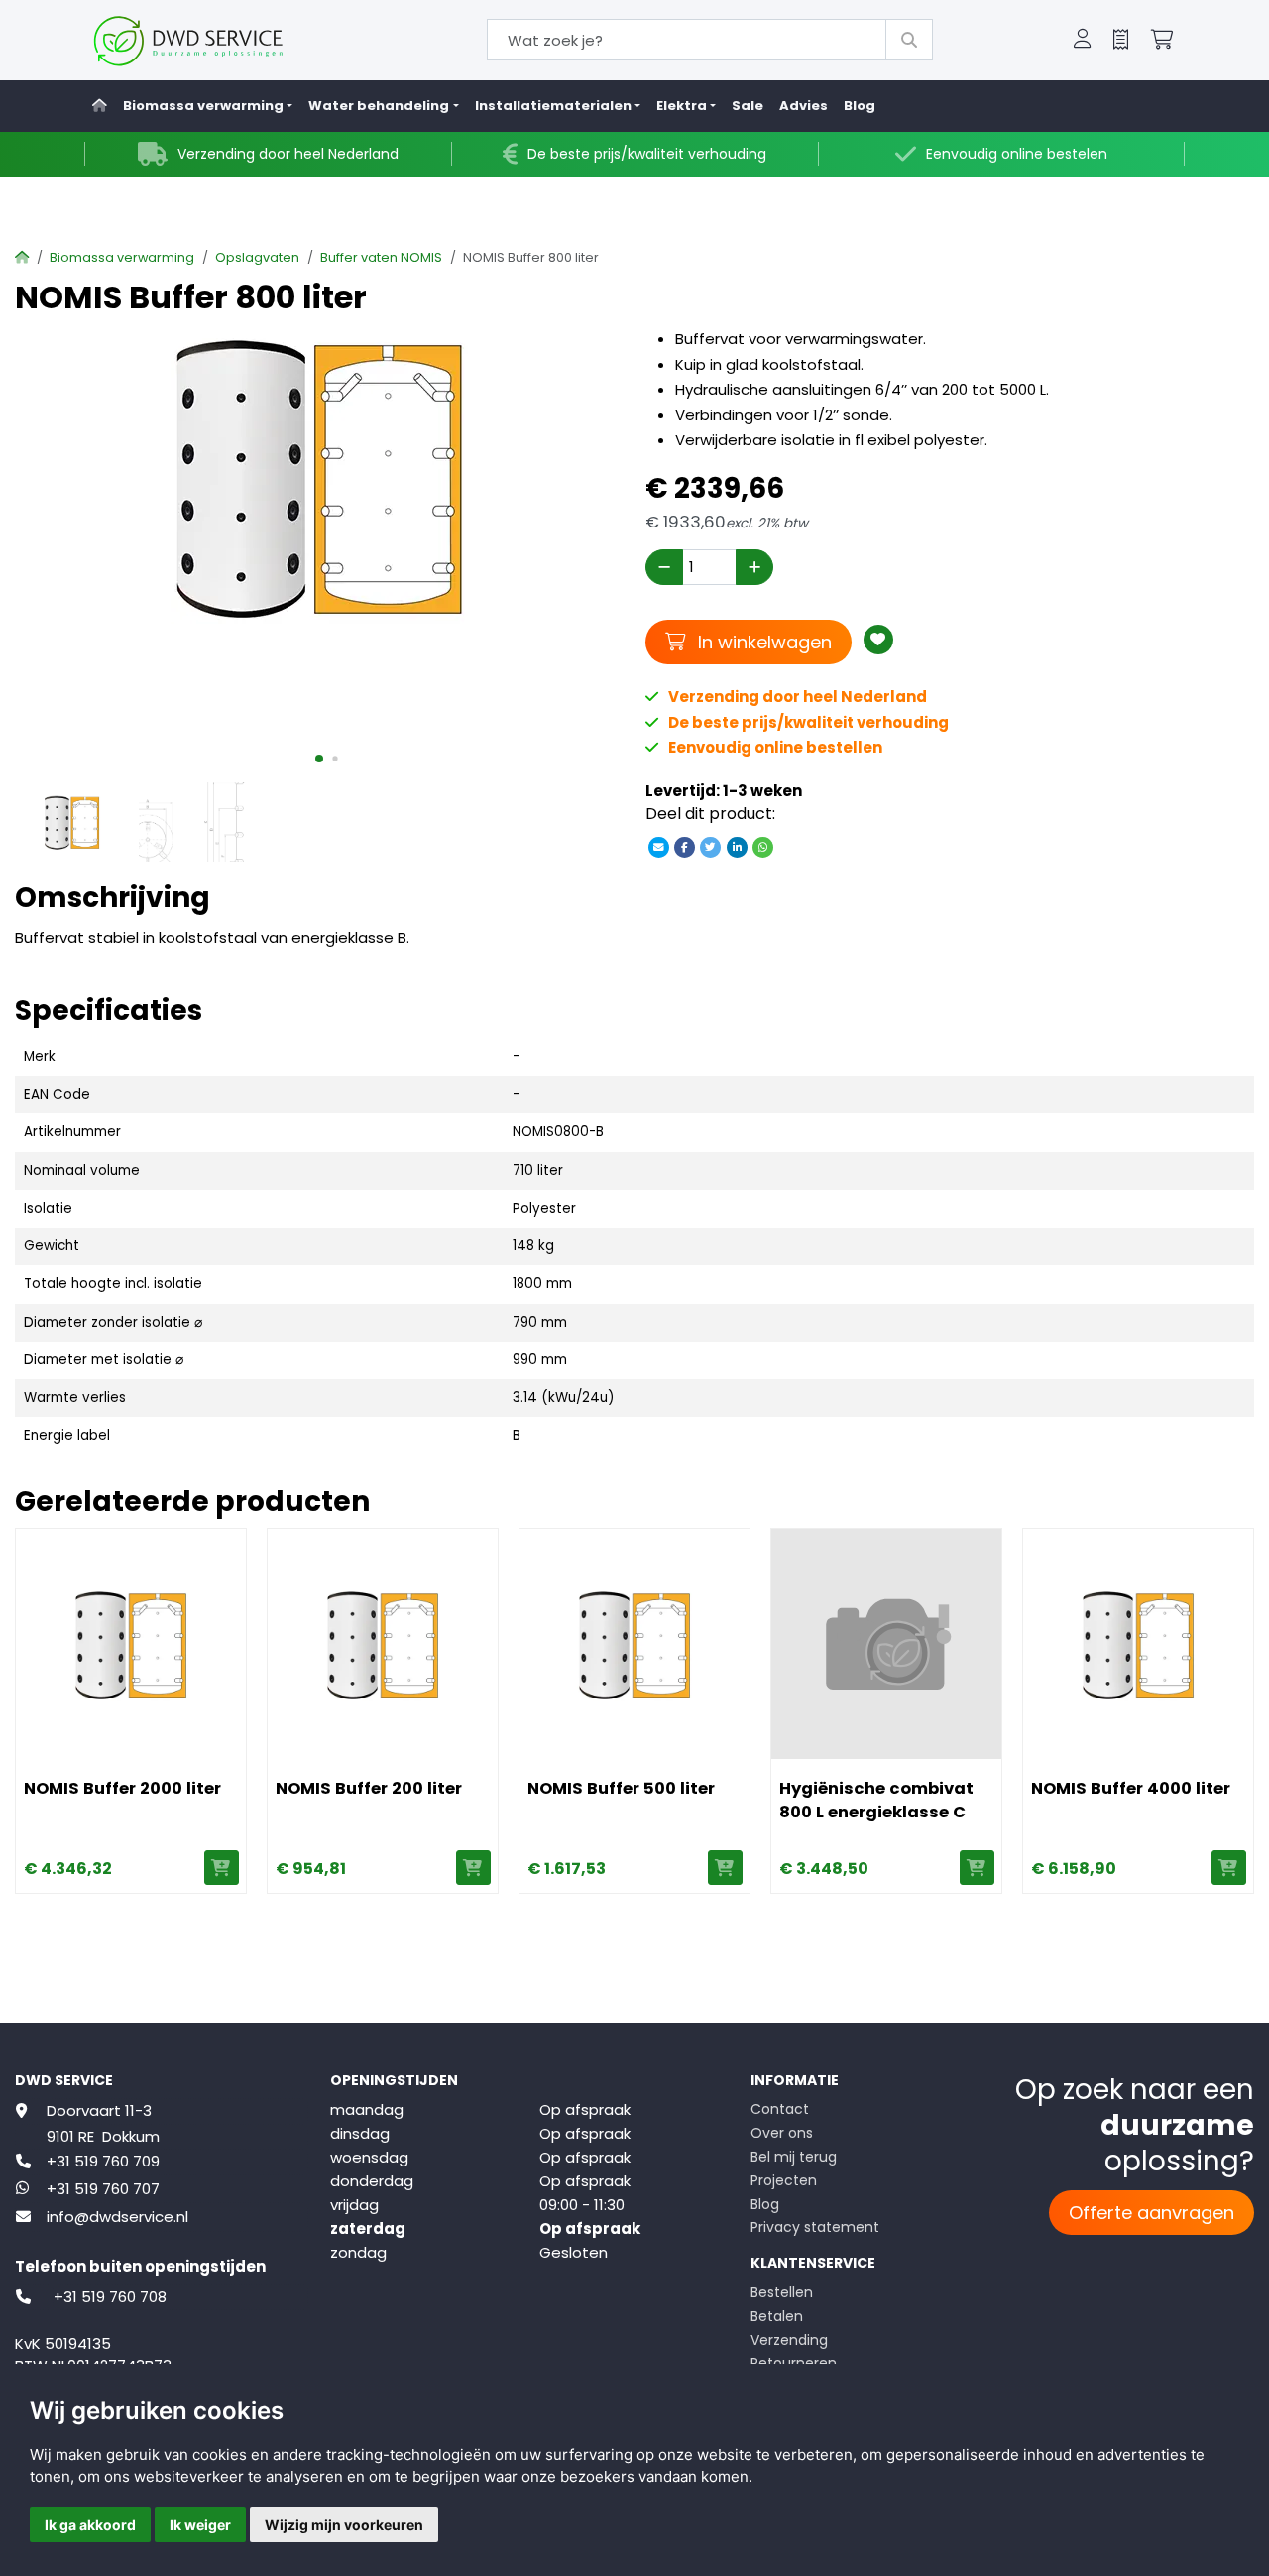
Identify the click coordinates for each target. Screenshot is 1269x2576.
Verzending (789, 2340)
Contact (780, 2109)
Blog (860, 106)
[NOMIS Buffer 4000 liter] (1138, 1644)
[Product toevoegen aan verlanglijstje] (878, 640)
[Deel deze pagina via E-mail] (658, 846)
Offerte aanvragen (1152, 2213)
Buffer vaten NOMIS (381, 257)
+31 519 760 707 (103, 2189)
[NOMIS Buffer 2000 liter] (131, 1644)
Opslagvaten (257, 257)
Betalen (777, 2316)
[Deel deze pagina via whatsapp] (762, 846)
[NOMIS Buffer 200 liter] (383, 1644)
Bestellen (782, 2292)
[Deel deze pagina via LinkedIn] (737, 846)
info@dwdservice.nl (117, 2217)
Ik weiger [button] (200, 2525)
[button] (1083, 41)
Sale (748, 106)
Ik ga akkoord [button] (90, 2525)
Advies (804, 106)
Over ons (782, 2133)
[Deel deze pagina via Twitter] (711, 846)
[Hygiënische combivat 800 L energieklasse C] (886, 1644)
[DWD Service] (221, 40)
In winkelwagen (762, 642)
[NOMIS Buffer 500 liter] (634, 1644)
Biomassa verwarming (122, 257)
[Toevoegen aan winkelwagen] (222, 1868)
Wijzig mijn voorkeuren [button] (344, 2525)
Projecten (784, 2180)
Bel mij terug (794, 2157)
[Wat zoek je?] (909, 40)
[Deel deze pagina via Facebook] (685, 846)
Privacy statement (815, 2227)
